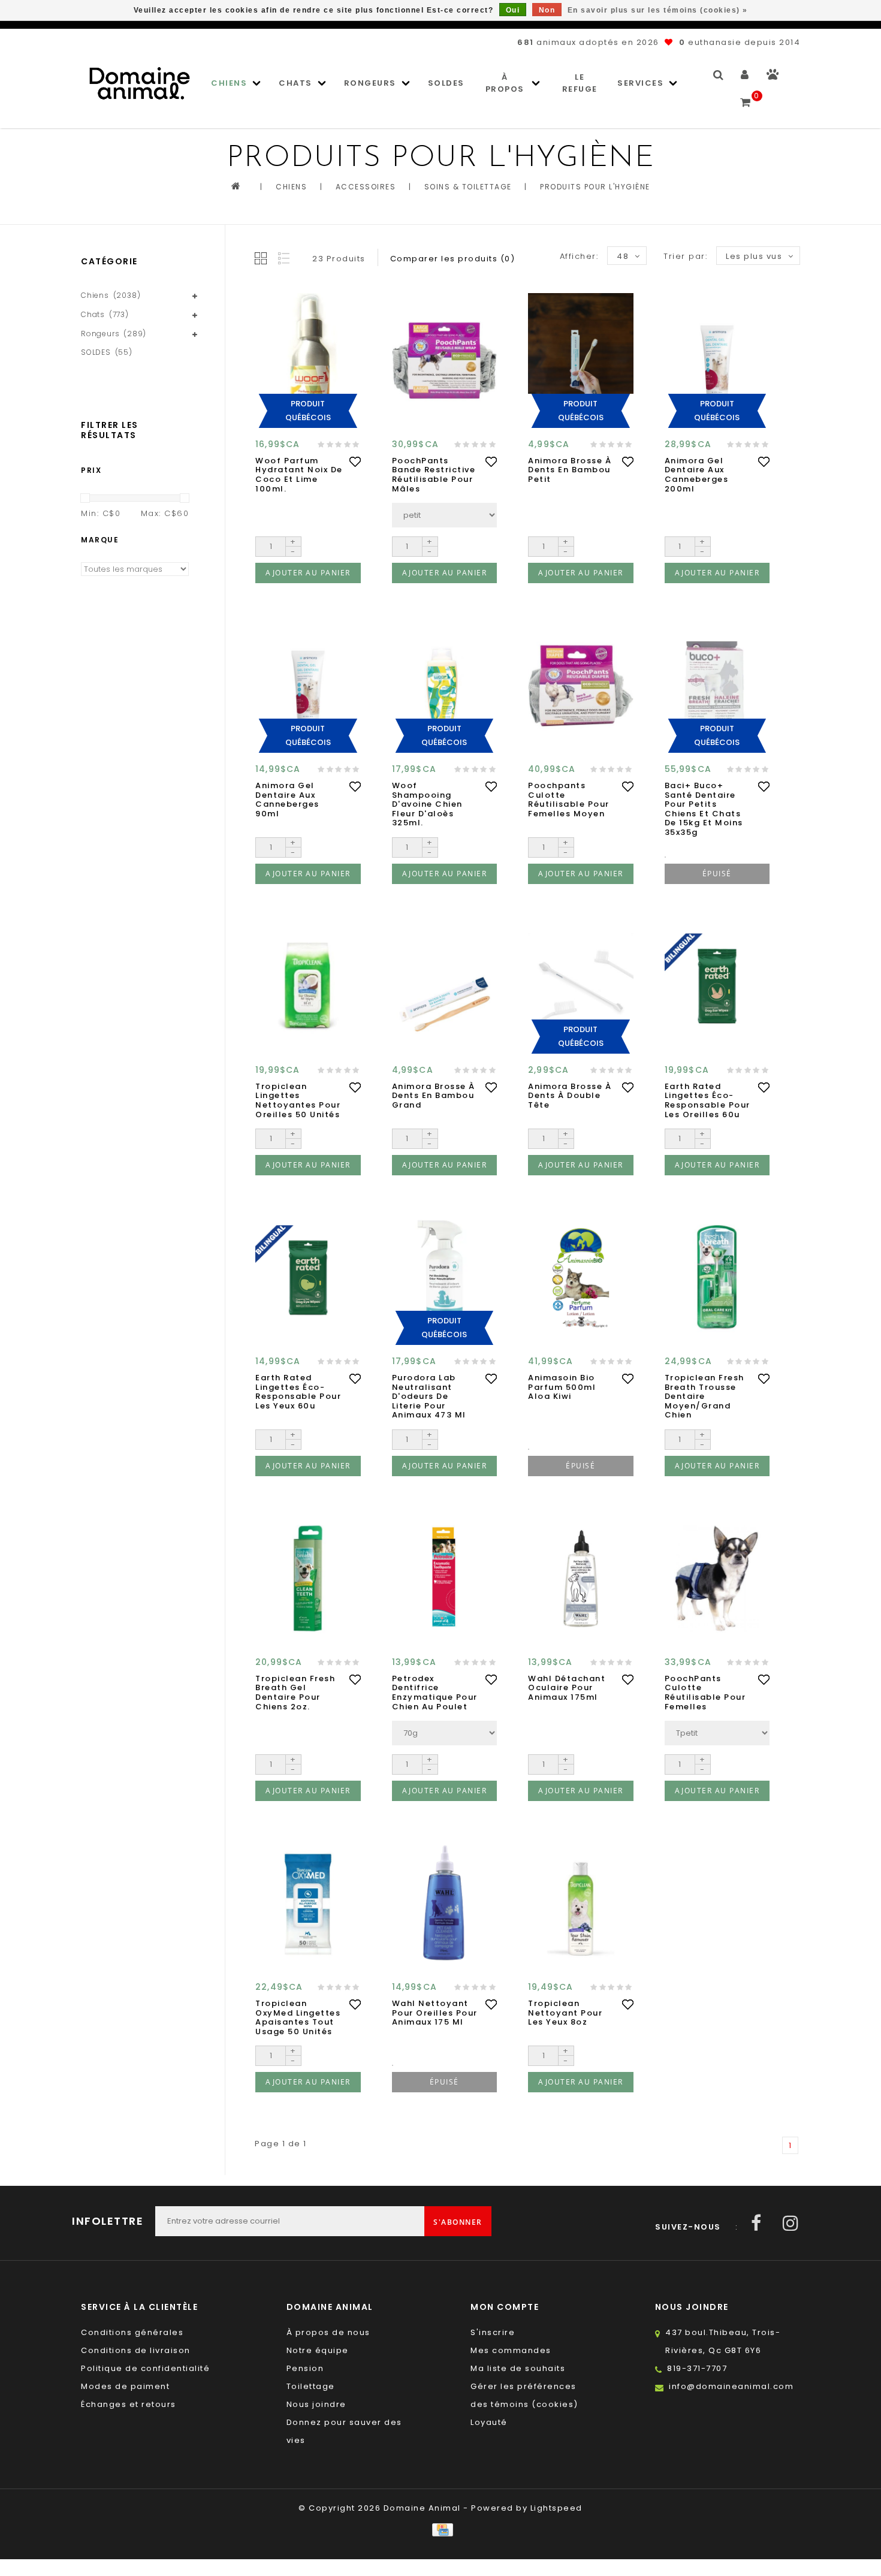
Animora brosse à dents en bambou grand (434, 1096)
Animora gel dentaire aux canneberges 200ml (697, 475)
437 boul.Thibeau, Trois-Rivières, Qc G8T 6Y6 (723, 2341)
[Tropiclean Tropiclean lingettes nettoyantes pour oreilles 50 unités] (308, 986)
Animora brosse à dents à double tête (570, 1096)
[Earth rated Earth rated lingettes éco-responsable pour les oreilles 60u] (717, 986)
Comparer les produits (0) (453, 259)
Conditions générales (132, 2332)
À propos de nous (328, 2332)
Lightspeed (556, 2508)
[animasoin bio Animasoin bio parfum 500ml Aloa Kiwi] (581, 1278)
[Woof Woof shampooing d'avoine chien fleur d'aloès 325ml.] (445, 686)
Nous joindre (316, 2404)
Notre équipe (318, 2350)
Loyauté (489, 2422)
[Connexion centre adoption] (773, 77)
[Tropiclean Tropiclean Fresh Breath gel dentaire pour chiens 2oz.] (308, 1578)
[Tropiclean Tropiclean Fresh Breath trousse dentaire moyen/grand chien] (717, 1278)
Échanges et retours (129, 2404)
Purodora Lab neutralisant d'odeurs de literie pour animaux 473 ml (429, 1396)
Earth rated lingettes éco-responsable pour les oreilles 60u (707, 1100)
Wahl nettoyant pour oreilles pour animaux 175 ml (435, 2013)
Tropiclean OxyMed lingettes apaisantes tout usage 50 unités (298, 2017)
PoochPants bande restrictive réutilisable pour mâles (434, 475)
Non (547, 10)
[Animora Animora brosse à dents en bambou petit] (581, 360)
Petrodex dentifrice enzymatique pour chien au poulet (435, 1693)
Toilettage (311, 2386)
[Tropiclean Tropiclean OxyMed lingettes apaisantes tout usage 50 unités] (308, 1904)
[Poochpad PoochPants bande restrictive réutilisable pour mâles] (445, 360)
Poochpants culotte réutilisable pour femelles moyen (569, 800)
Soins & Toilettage (468, 187)
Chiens (229, 83)
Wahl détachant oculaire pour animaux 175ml (567, 1688)
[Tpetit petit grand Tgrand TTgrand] (717, 1733)
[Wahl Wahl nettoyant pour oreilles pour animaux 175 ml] (445, 1904)
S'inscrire (493, 2332)
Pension (305, 2368)
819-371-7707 (697, 2368)
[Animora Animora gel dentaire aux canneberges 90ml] (308, 686)
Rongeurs (370, 83)
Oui (513, 10)
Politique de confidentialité (145, 2368)
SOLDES (446, 83)
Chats (295, 83)
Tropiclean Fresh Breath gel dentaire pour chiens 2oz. (295, 1693)
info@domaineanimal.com (731, 2386)
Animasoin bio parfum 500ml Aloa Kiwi (562, 1387)
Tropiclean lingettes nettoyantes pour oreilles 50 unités (298, 1100)
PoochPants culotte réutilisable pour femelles (705, 1693)
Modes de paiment (125, 2386)
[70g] (445, 1733)
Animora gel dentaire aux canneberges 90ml (287, 800)
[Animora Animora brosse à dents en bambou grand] (445, 986)
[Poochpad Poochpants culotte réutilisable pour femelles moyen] (581, 686)
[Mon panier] (746, 97)
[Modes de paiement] (440, 2529)
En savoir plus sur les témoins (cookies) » (658, 10)
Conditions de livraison (136, 2350)
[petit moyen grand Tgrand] (445, 515)
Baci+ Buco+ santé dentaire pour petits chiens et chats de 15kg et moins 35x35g (704, 809)
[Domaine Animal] (140, 83)
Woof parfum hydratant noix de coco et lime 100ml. (299, 475)
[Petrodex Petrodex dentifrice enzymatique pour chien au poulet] (445, 1578)
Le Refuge (580, 83)
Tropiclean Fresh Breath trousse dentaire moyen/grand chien (705, 1396)
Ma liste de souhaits (518, 2368)
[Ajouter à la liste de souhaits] (355, 461)
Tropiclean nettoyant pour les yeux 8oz (565, 2013)
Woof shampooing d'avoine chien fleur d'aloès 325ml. (427, 804)
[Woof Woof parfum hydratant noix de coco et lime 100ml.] (308, 360)
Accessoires (366, 187)
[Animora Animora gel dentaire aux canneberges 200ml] (717, 360)
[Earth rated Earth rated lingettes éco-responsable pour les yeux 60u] (308, 1278)
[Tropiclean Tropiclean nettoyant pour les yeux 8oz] (581, 1904)
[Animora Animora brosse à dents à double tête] (581, 986)
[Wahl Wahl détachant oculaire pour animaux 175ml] (581, 1578)
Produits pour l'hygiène (595, 187)
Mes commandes (511, 2350)
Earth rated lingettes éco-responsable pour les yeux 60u (298, 1392)
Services (640, 83)
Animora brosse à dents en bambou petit (570, 470)
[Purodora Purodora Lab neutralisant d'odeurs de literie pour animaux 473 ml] (445, 1278)
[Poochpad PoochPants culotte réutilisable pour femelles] (717, 1578)
